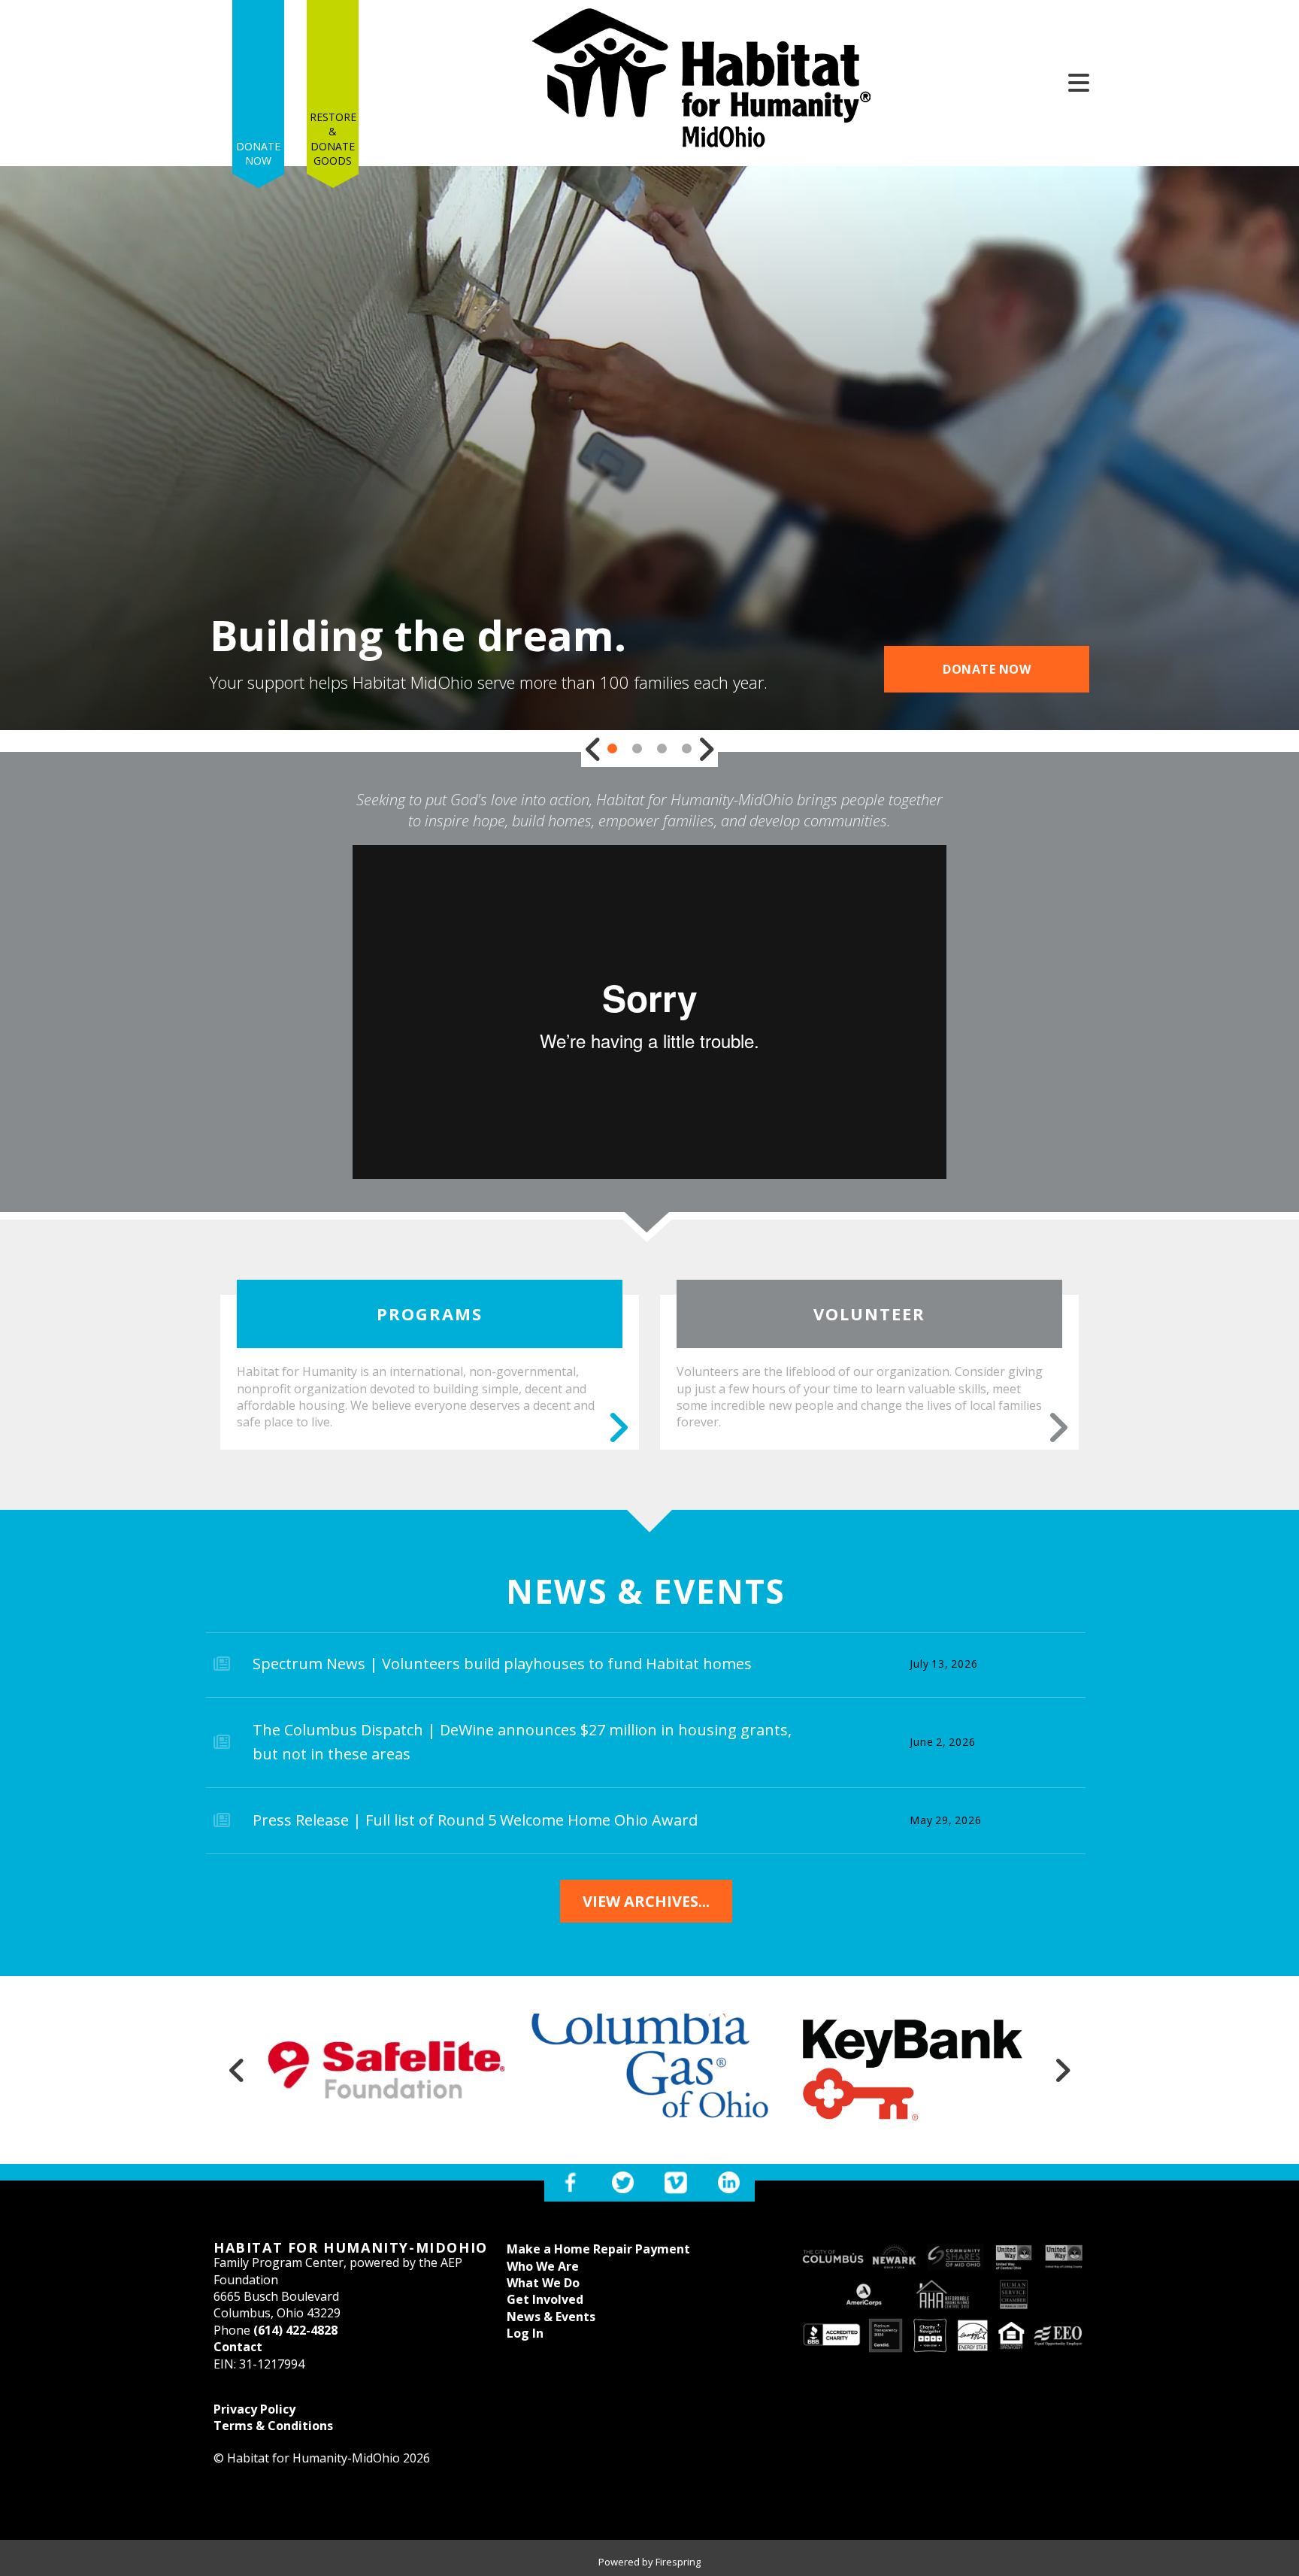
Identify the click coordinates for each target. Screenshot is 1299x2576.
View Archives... (646, 1901)
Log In (525, 2333)
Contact (238, 2347)
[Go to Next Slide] (706, 749)
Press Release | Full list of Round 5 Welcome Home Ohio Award (475, 1820)
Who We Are (543, 2266)
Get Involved (545, 2299)
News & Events (551, 2317)
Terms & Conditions (273, 2426)
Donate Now (258, 154)
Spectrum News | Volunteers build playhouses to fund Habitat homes (502, 1664)
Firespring (678, 2562)
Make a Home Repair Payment (598, 2249)
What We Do (543, 2283)
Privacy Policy (254, 2409)
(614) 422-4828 (295, 2330)
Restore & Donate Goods (333, 139)
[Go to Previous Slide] (593, 749)
